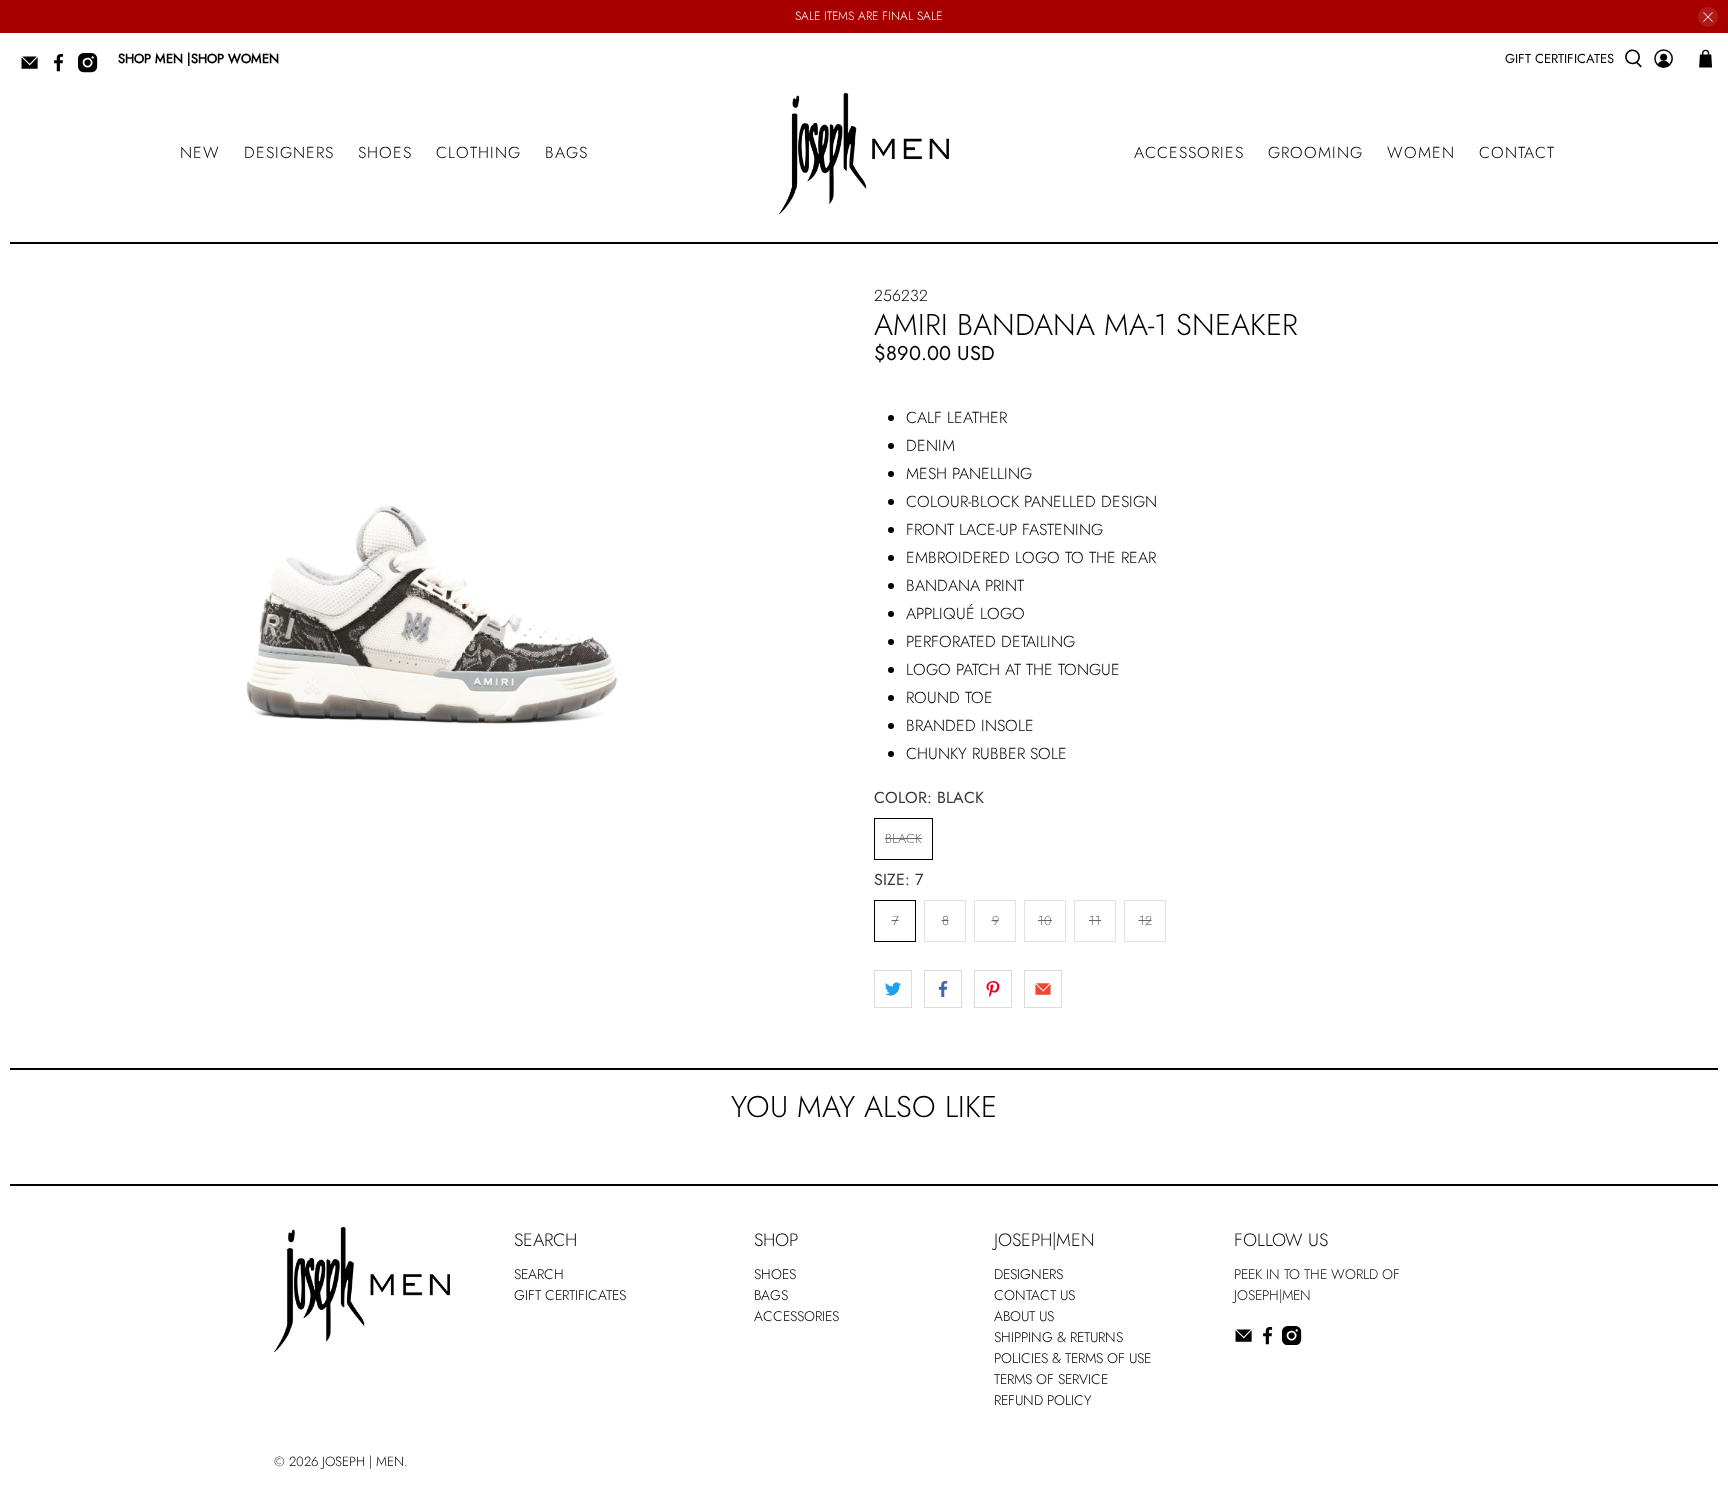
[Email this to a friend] (1043, 989)
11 (1095, 920)
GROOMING (1315, 152)
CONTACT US (1034, 1295)
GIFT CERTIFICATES (1559, 58)
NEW (200, 152)
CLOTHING (478, 152)
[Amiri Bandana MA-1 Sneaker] (432, 534)
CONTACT (1517, 152)
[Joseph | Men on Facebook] (63, 68)
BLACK (903, 838)
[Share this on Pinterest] (993, 989)
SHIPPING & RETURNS (1058, 1337)
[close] (1708, 17)
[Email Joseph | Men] (34, 68)
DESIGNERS (289, 152)
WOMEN (1421, 152)
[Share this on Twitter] (893, 989)
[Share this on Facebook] (943, 989)
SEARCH (539, 1274)
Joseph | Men (363, 1461)
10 (1045, 920)
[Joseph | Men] (864, 153)
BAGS (566, 152)
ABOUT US (1024, 1316)
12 (1145, 920)
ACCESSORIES (1189, 152)
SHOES (385, 152)
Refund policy (1043, 1400)
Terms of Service (1051, 1379)
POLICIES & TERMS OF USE (1072, 1358)
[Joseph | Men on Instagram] (92, 68)
